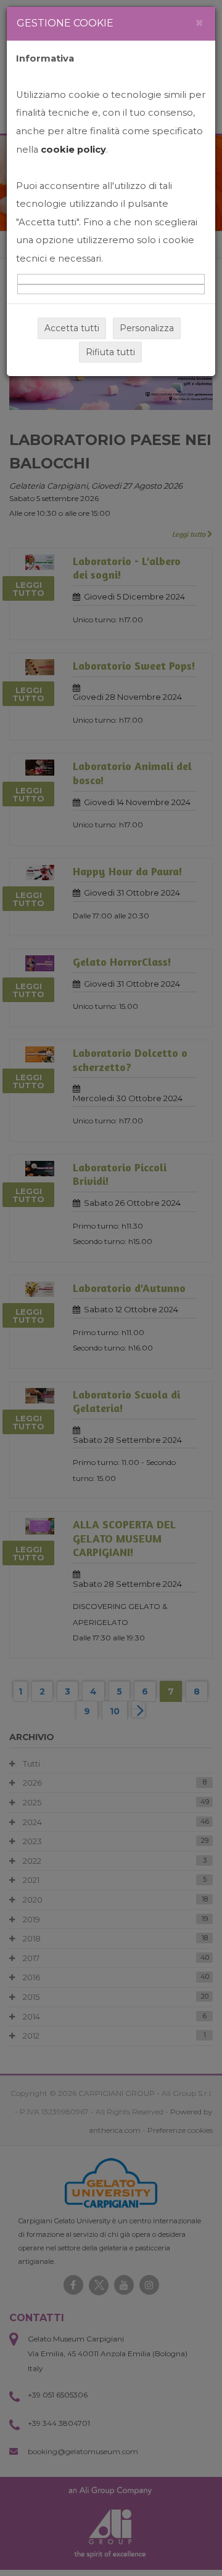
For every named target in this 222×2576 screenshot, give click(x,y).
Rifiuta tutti (110, 352)
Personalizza (147, 328)
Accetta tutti (72, 328)
